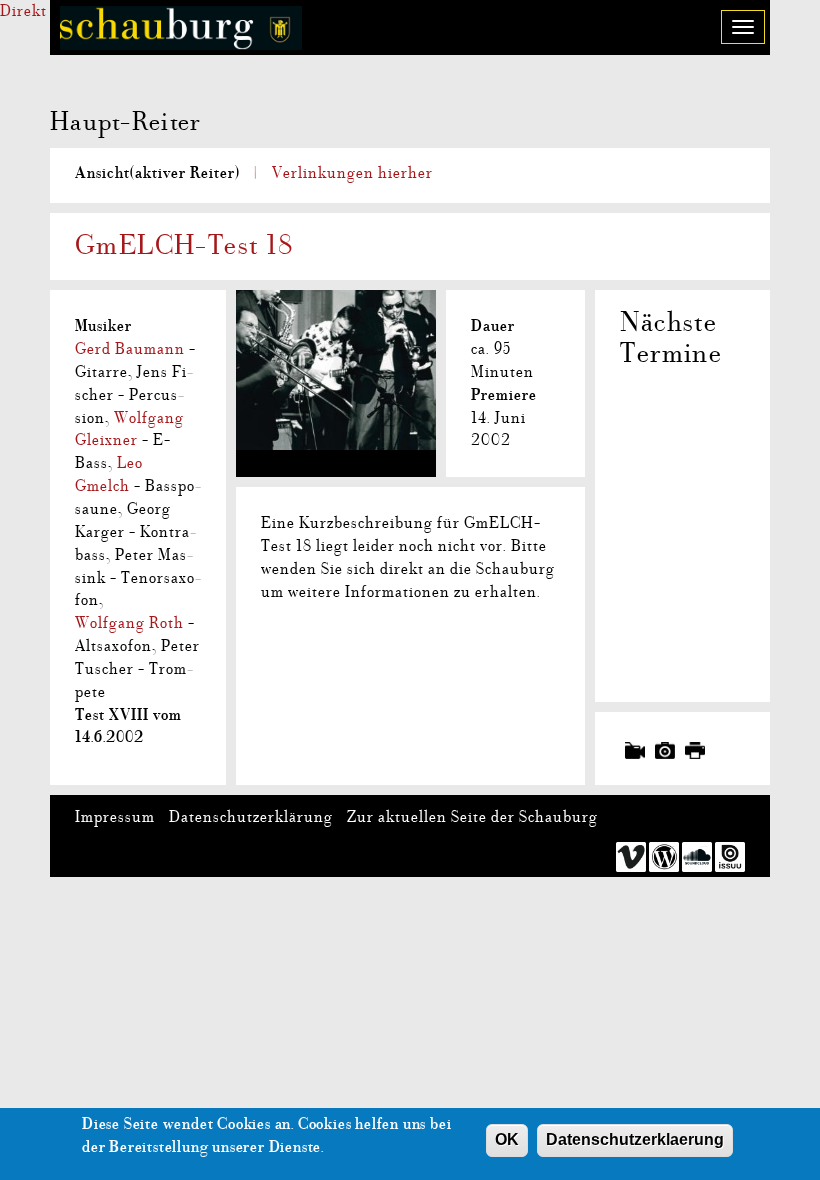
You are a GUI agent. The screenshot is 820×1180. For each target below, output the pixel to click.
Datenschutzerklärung (251, 817)
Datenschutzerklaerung (635, 1139)
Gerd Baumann (130, 349)
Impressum (115, 817)
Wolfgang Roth (129, 623)
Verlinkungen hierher (352, 173)
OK (507, 1139)
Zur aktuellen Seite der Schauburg (472, 817)
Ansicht (157, 173)
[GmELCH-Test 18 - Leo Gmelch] (336, 350)
